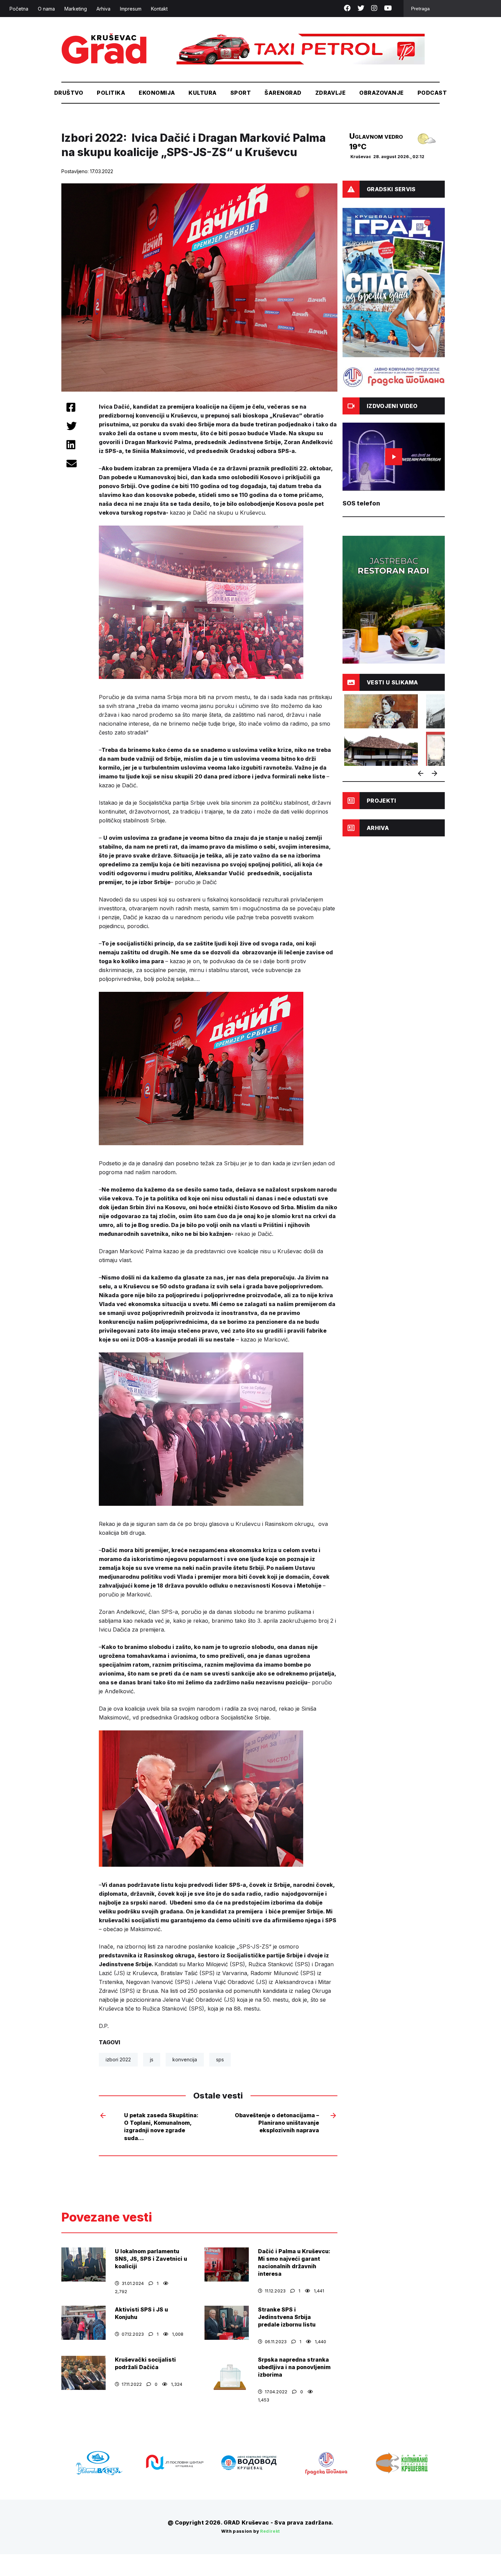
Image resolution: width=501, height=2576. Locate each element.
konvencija (185, 2059)
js (152, 2059)
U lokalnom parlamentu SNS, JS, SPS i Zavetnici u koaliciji (151, 2259)
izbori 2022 (118, 2059)
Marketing (76, 9)
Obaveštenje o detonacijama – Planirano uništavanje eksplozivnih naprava (277, 2123)
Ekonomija (157, 93)
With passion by (251, 2531)
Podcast (432, 93)
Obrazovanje (381, 93)
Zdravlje (331, 93)
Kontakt (159, 9)
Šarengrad (283, 93)
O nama (46, 9)
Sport (241, 93)
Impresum (131, 9)
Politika (111, 93)
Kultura (202, 93)
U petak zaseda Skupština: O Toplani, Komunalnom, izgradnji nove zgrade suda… (161, 2127)
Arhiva (103, 9)
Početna (19, 9)
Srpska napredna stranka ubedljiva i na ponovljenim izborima (294, 2367)
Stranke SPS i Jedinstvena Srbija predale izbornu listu (287, 2317)
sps (220, 2059)
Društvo (69, 93)
